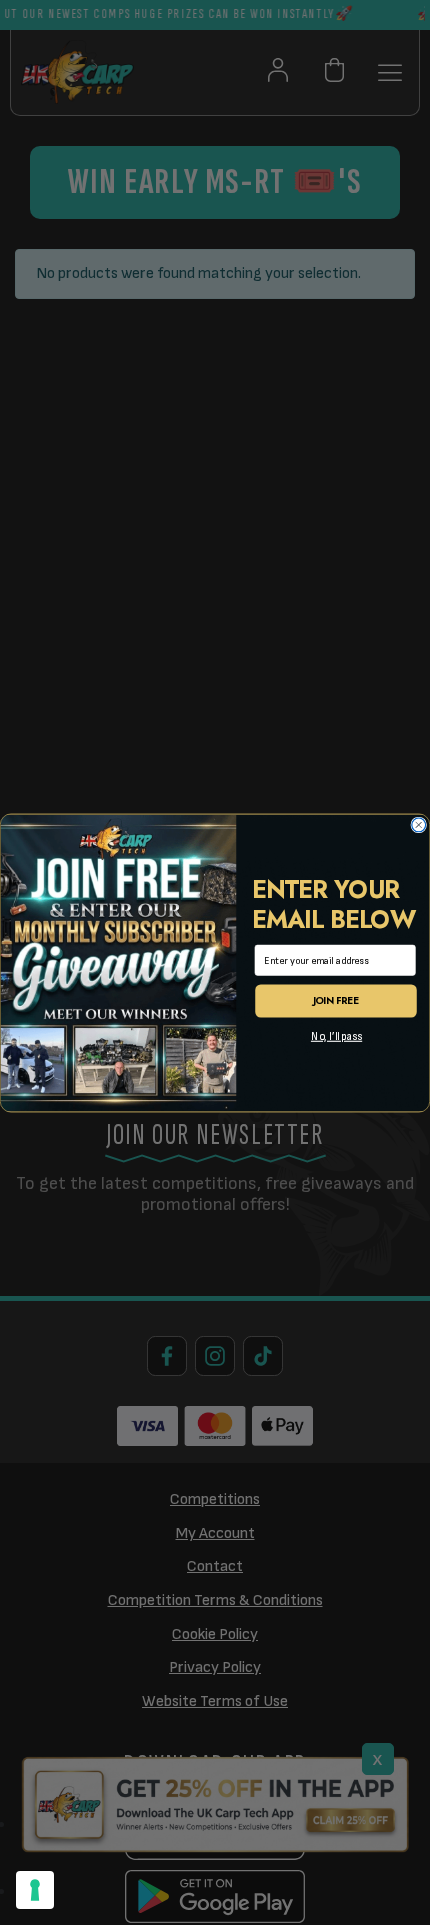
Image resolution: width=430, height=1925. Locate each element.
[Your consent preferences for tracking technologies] (35, 1890)
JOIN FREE (336, 1000)
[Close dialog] (419, 825)
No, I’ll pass (336, 1036)
